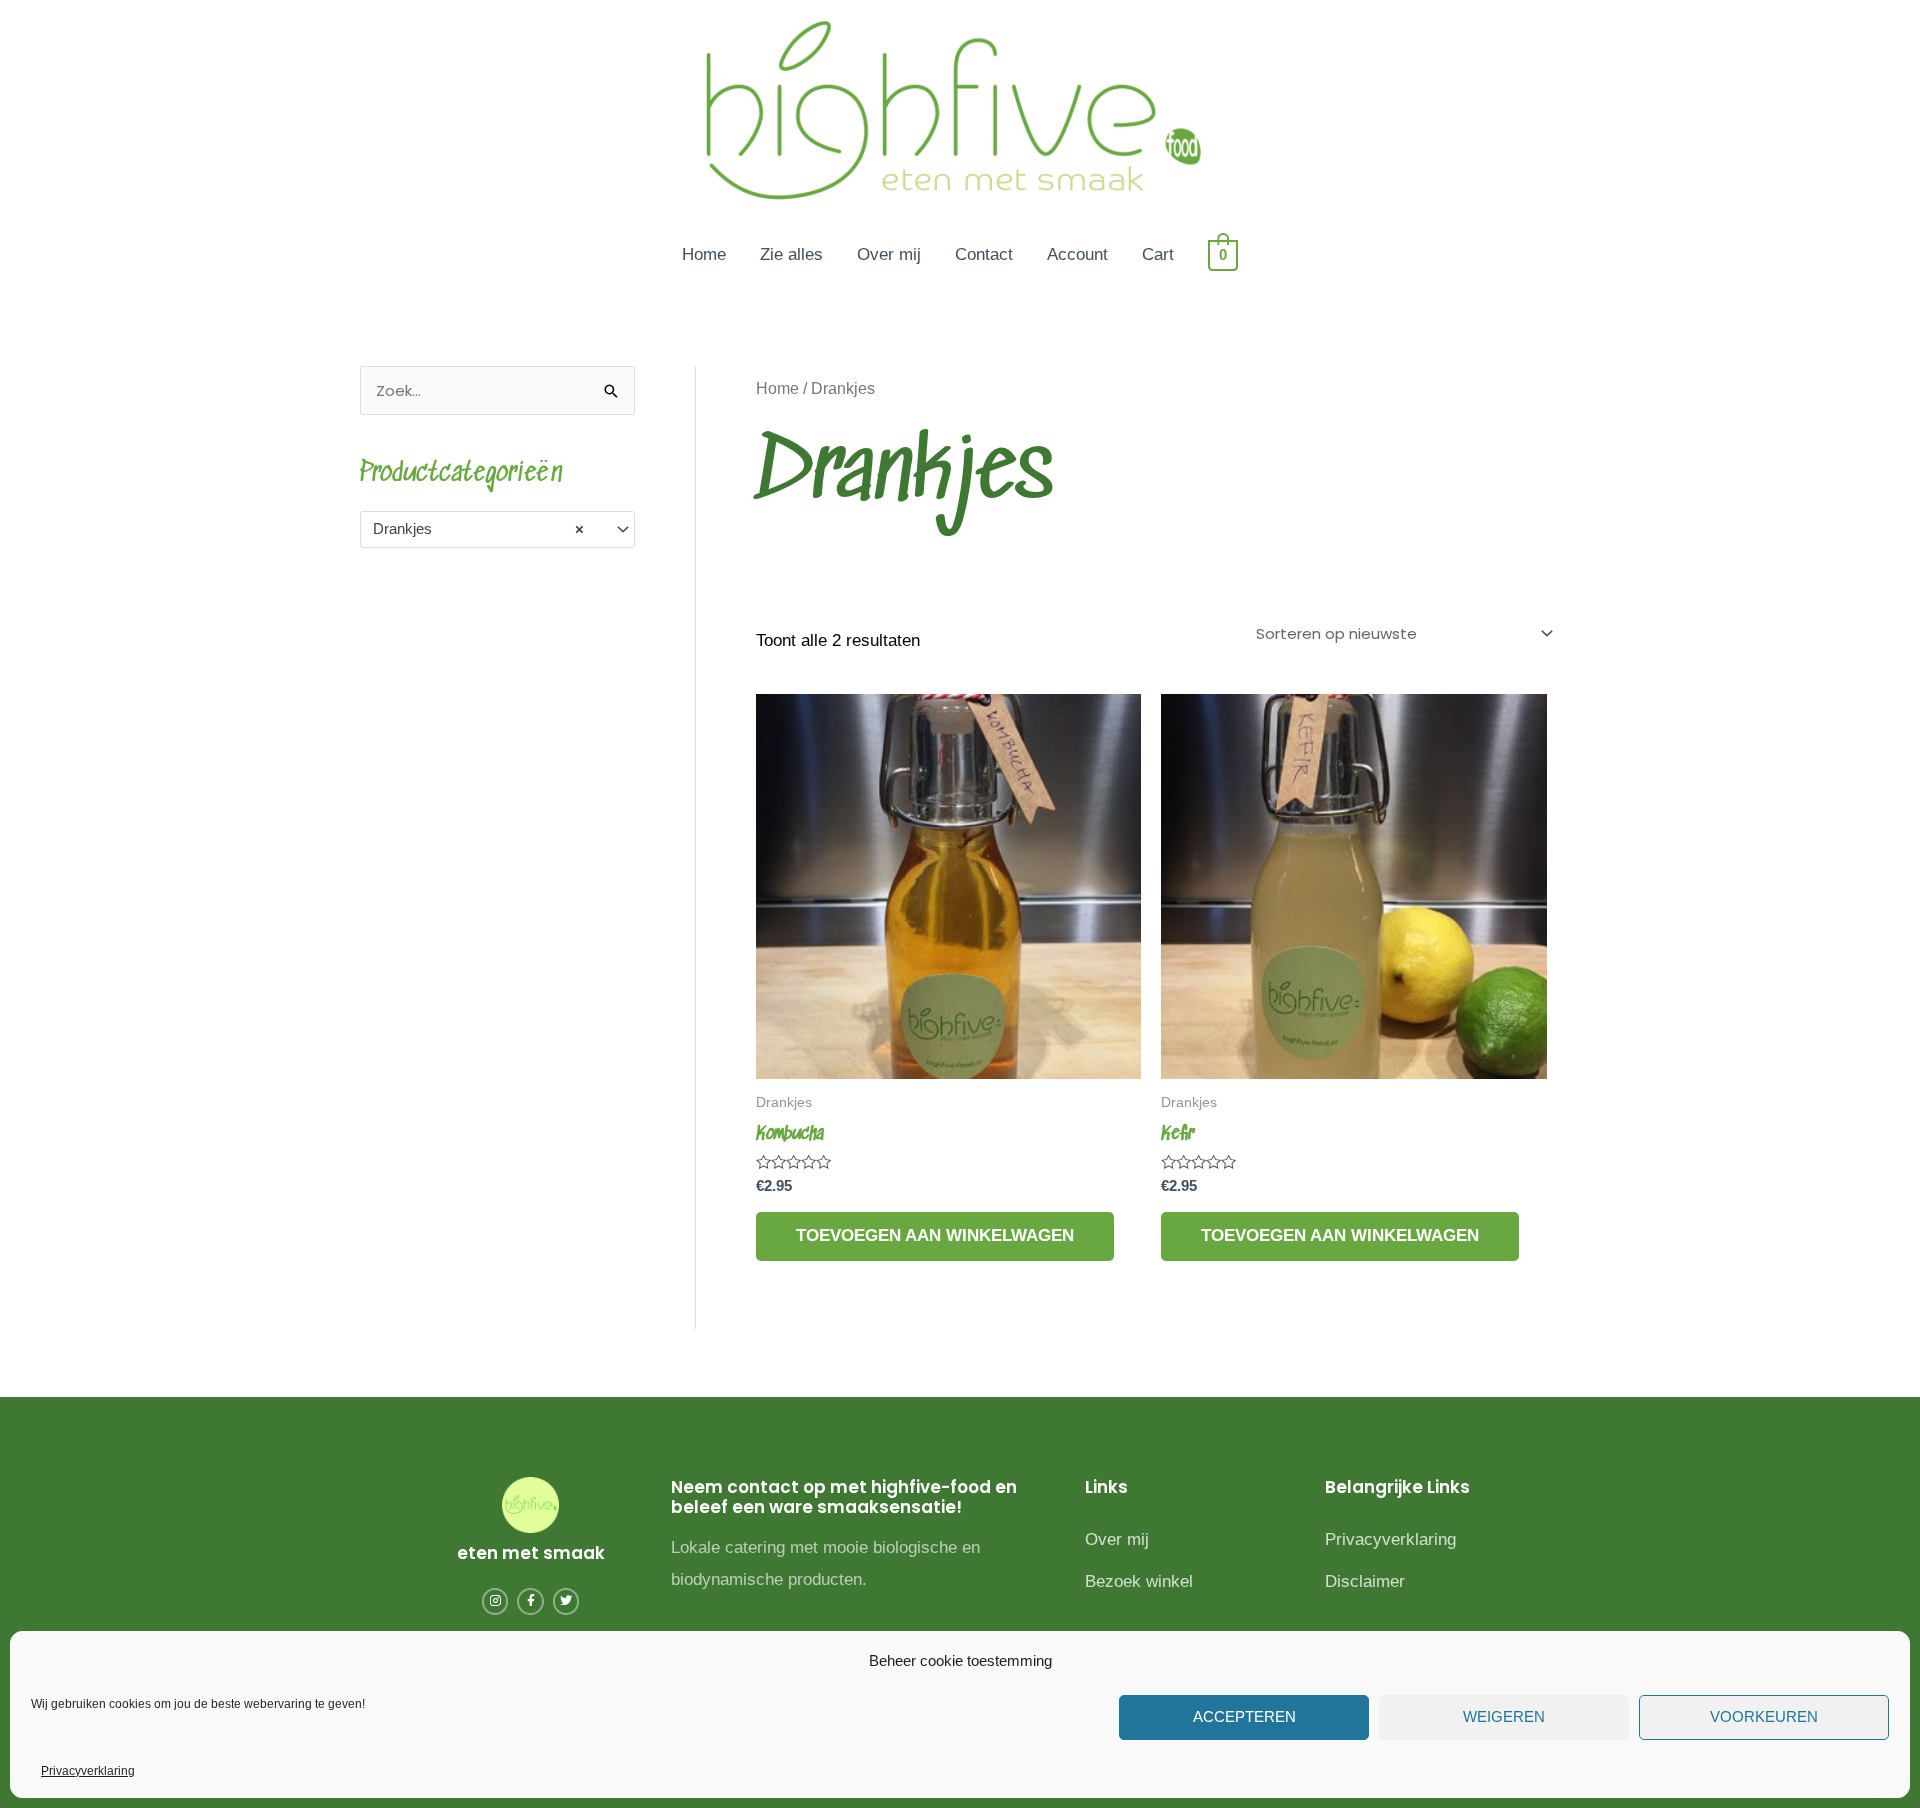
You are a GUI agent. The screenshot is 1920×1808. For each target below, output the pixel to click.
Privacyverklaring (88, 1771)
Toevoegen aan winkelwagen (935, 1235)
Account (1077, 254)
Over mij (889, 254)
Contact (984, 254)
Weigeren (1504, 1716)
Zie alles (791, 254)
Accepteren (1244, 1716)
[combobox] (497, 529)
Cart (1158, 254)
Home (704, 254)
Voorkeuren (1764, 1716)
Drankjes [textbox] (478, 528)
